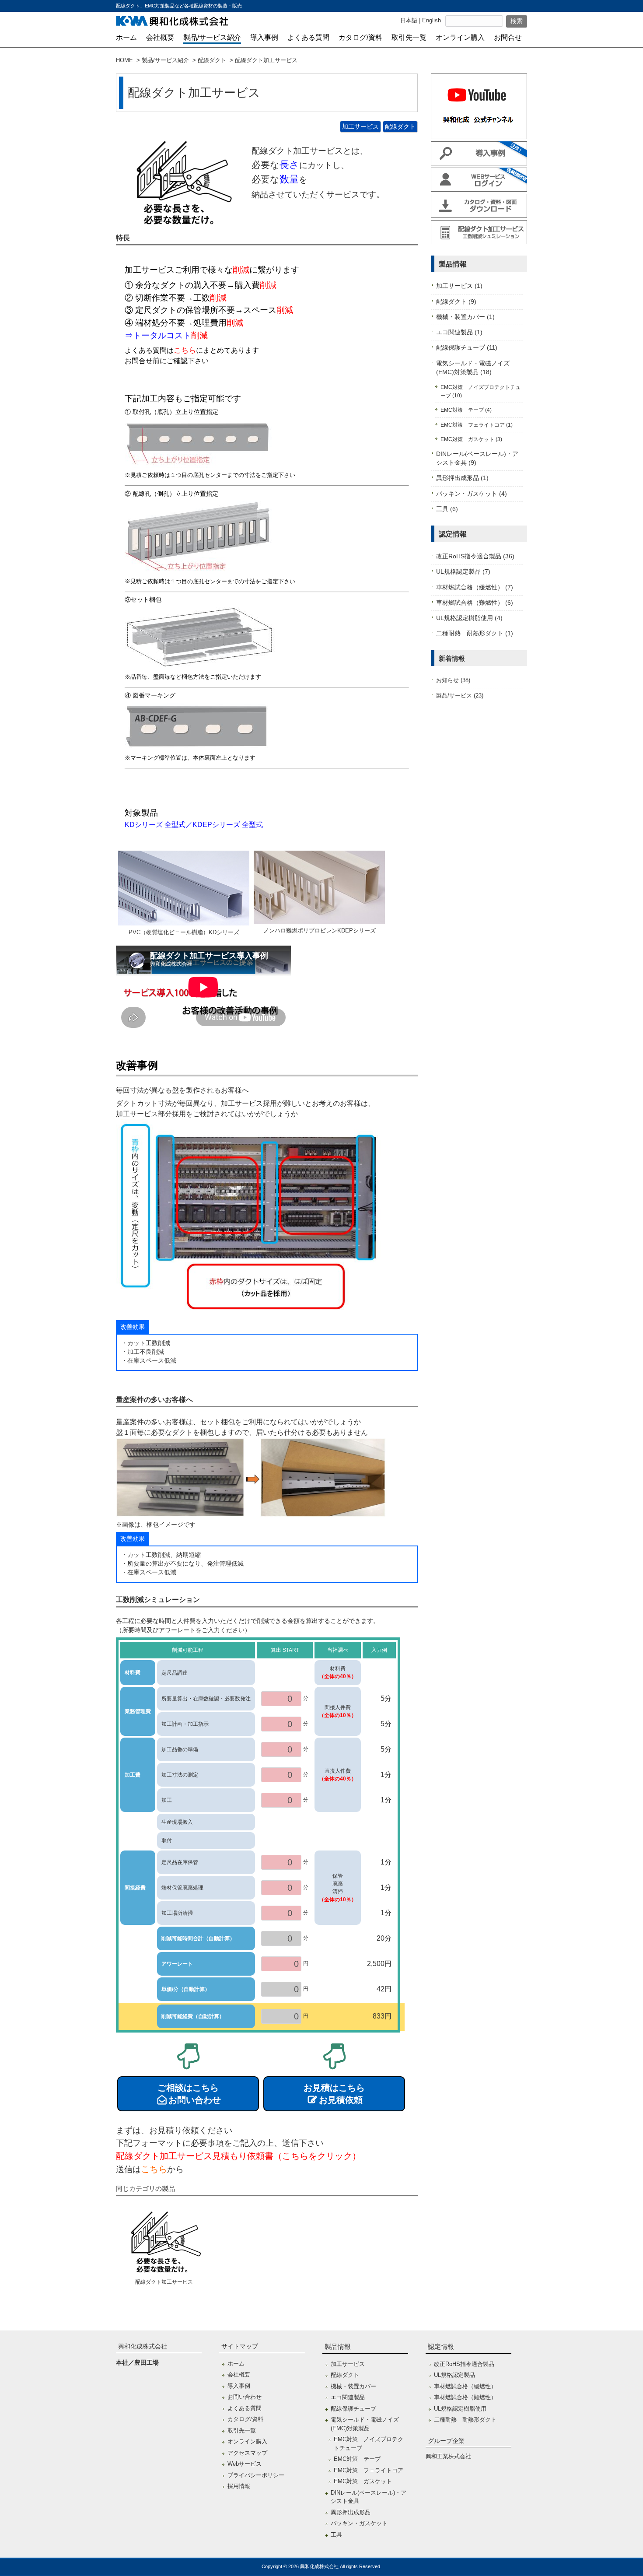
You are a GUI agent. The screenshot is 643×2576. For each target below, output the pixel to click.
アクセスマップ (247, 2453)
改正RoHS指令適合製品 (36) (475, 556)
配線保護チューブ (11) (467, 348)
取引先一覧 (242, 2431)
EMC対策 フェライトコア (369, 2470)
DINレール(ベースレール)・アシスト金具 (369, 2497)
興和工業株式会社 (448, 2456)
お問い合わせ (245, 2397)
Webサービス (245, 2464)
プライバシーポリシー (256, 2475)
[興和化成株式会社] (172, 23)
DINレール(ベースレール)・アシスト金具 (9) (477, 458)
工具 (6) (447, 509)
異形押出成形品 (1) (462, 478)
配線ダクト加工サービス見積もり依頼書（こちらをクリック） (238, 2156)
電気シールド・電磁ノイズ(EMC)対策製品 (365, 2424)
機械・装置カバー (353, 2386)
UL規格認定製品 (454, 2375)
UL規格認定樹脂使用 (460, 2409)
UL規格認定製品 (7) (463, 572)
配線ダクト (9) (456, 302)
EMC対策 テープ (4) (466, 410)
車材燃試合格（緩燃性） (465, 2386)
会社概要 (239, 2374)
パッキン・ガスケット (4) (472, 494)
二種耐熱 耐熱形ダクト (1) (475, 633)
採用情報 (239, 2486)
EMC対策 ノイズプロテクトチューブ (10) (481, 391)
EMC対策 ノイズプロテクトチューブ (369, 2444)
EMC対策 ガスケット (363, 2481)
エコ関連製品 (348, 2397)
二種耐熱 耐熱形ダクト (465, 2420)
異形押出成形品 (351, 2512)
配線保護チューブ (353, 2409)
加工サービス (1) (459, 286)
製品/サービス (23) (460, 696)
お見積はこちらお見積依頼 (334, 2094)
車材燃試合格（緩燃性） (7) (475, 587)
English (432, 20)
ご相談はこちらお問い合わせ (189, 2094)
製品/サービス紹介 (165, 60)
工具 (336, 2535)
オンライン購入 (247, 2441)
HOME (124, 60)
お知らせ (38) (453, 680)
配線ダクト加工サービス (164, 2282)
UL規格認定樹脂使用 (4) (469, 618)
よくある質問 (245, 2408)
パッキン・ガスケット (359, 2523)
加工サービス (360, 126)
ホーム (236, 2364)
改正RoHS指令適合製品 (464, 2364)
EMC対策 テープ (357, 2459)
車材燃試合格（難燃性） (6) (475, 603)
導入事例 (239, 2386)
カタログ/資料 (245, 2419)
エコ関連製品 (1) (459, 332)
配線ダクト (212, 60)
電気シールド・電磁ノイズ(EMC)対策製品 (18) (473, 368)
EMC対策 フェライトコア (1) (477, 425)
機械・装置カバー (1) (465, 317)
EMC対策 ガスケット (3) (471, 439)
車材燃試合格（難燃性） (465, 2397)
